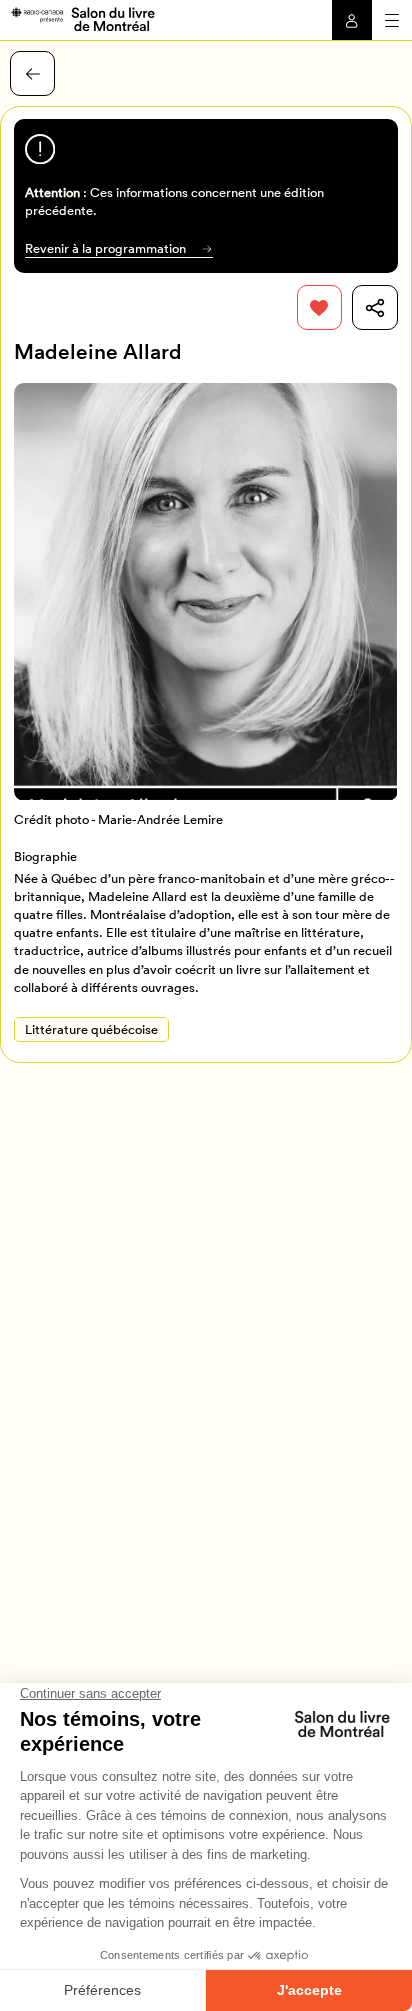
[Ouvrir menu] (392, 20)
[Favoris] (319, 307)
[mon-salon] (82, 18)
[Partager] (374, 307)
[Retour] (32, 73)
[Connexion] (352, 20)
